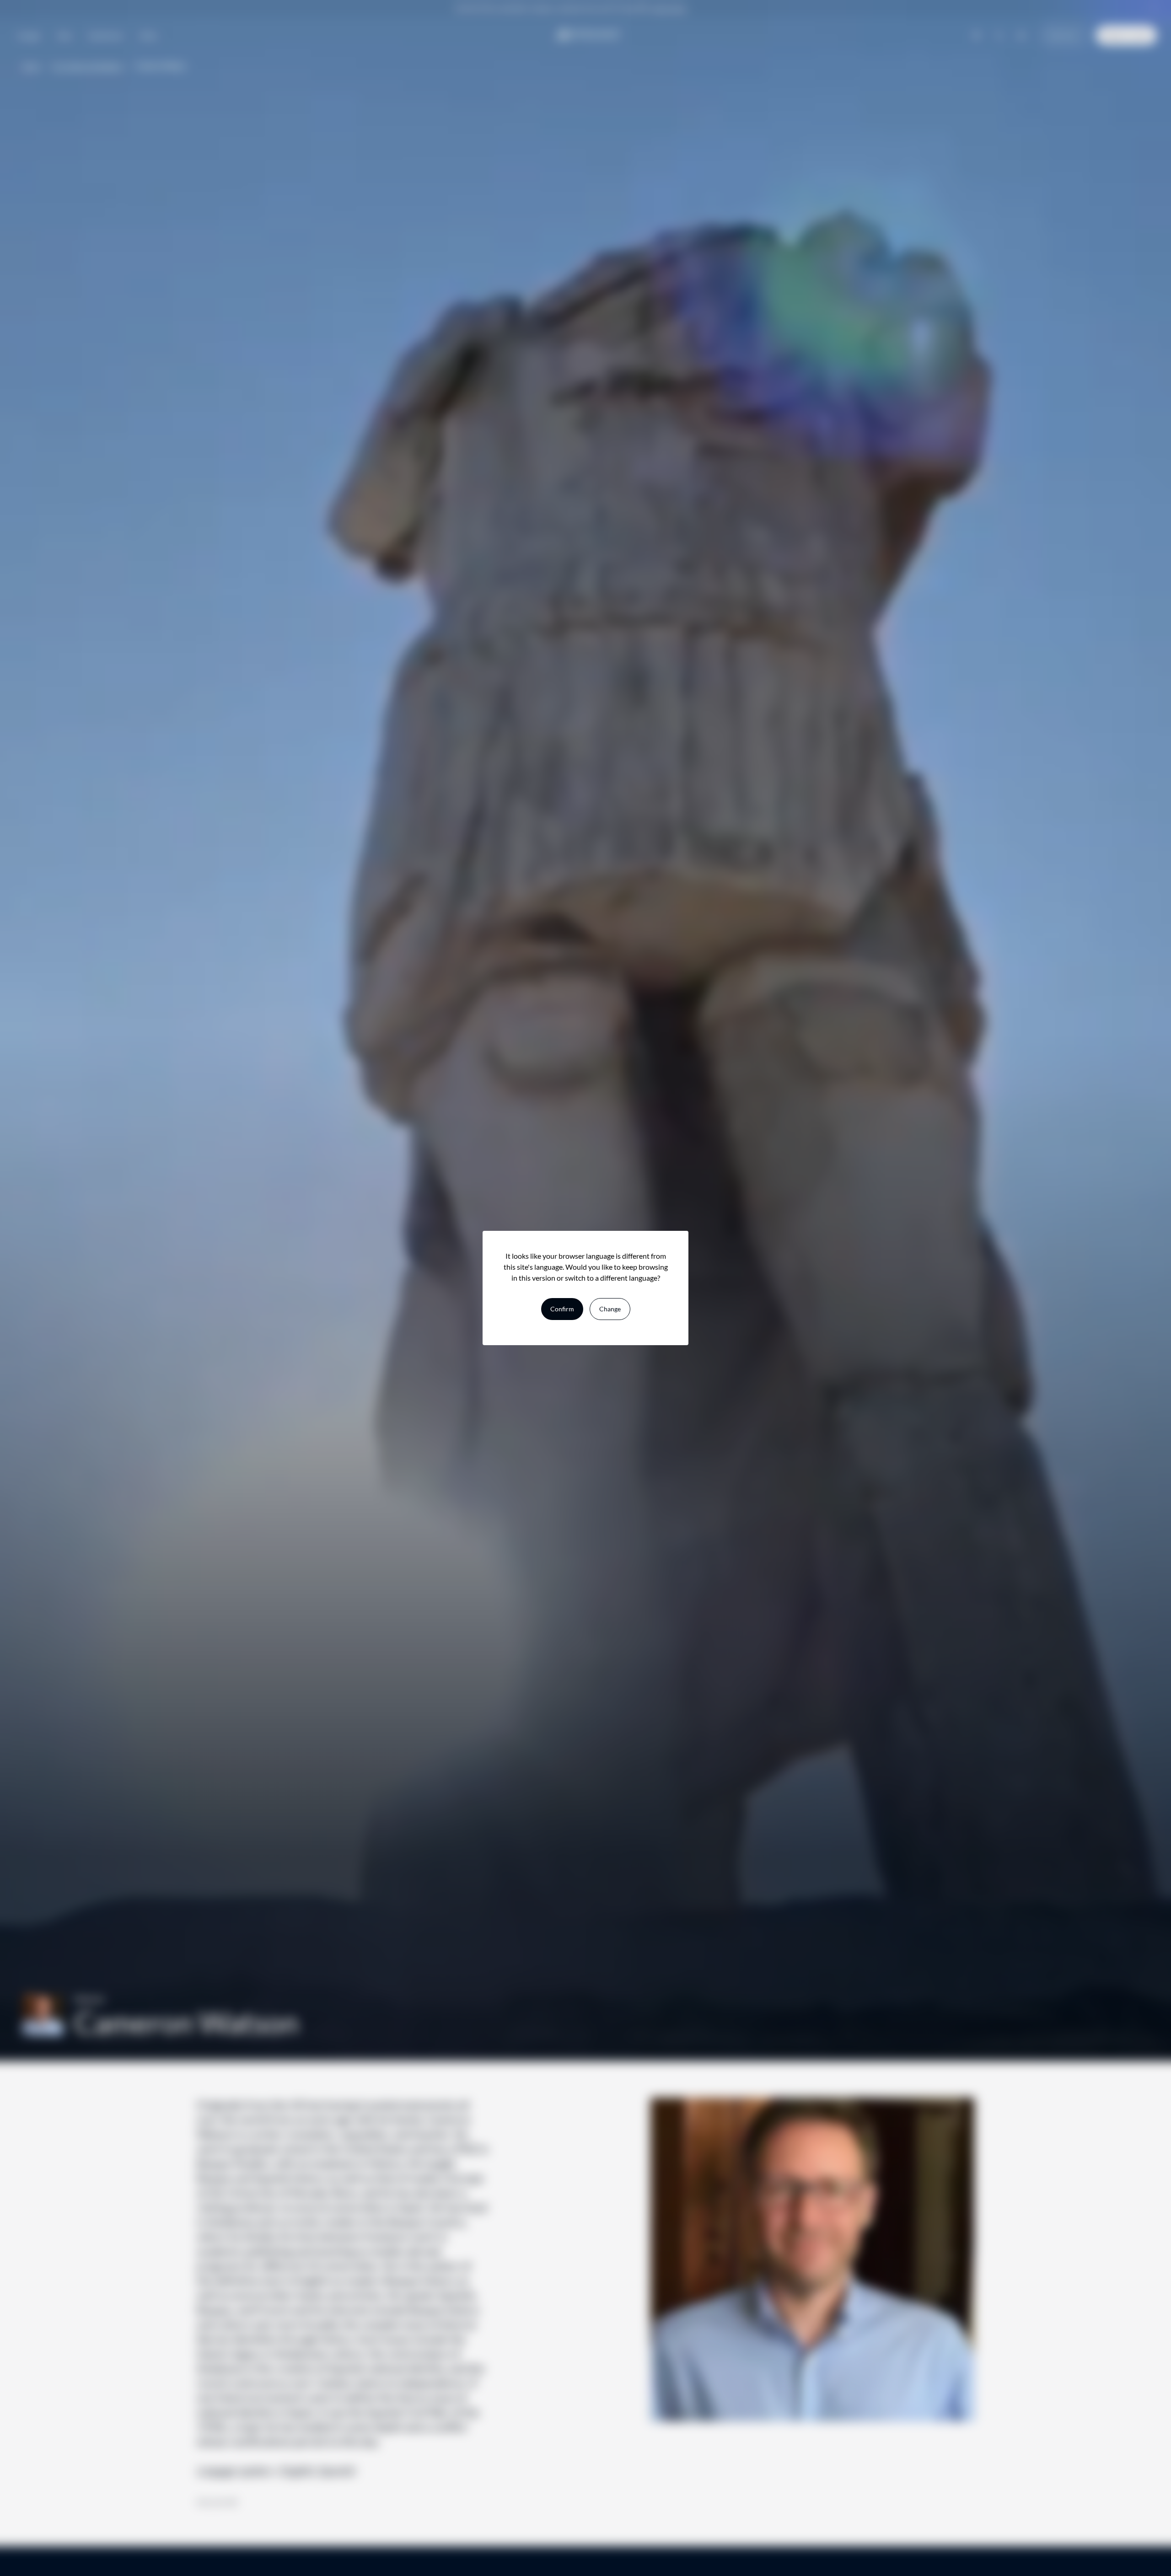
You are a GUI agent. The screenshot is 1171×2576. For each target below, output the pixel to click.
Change (610, 1309)
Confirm (562, 1309)
